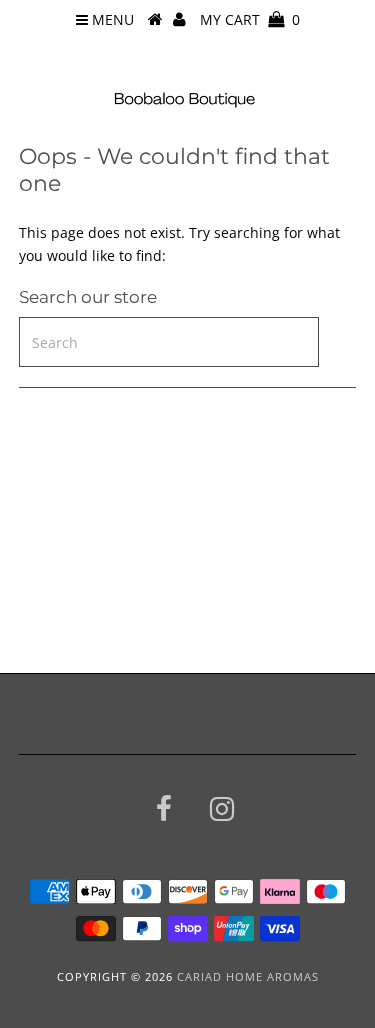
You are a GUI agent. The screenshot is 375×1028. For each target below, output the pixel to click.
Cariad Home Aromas (248, 976)
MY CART (250, 19)
